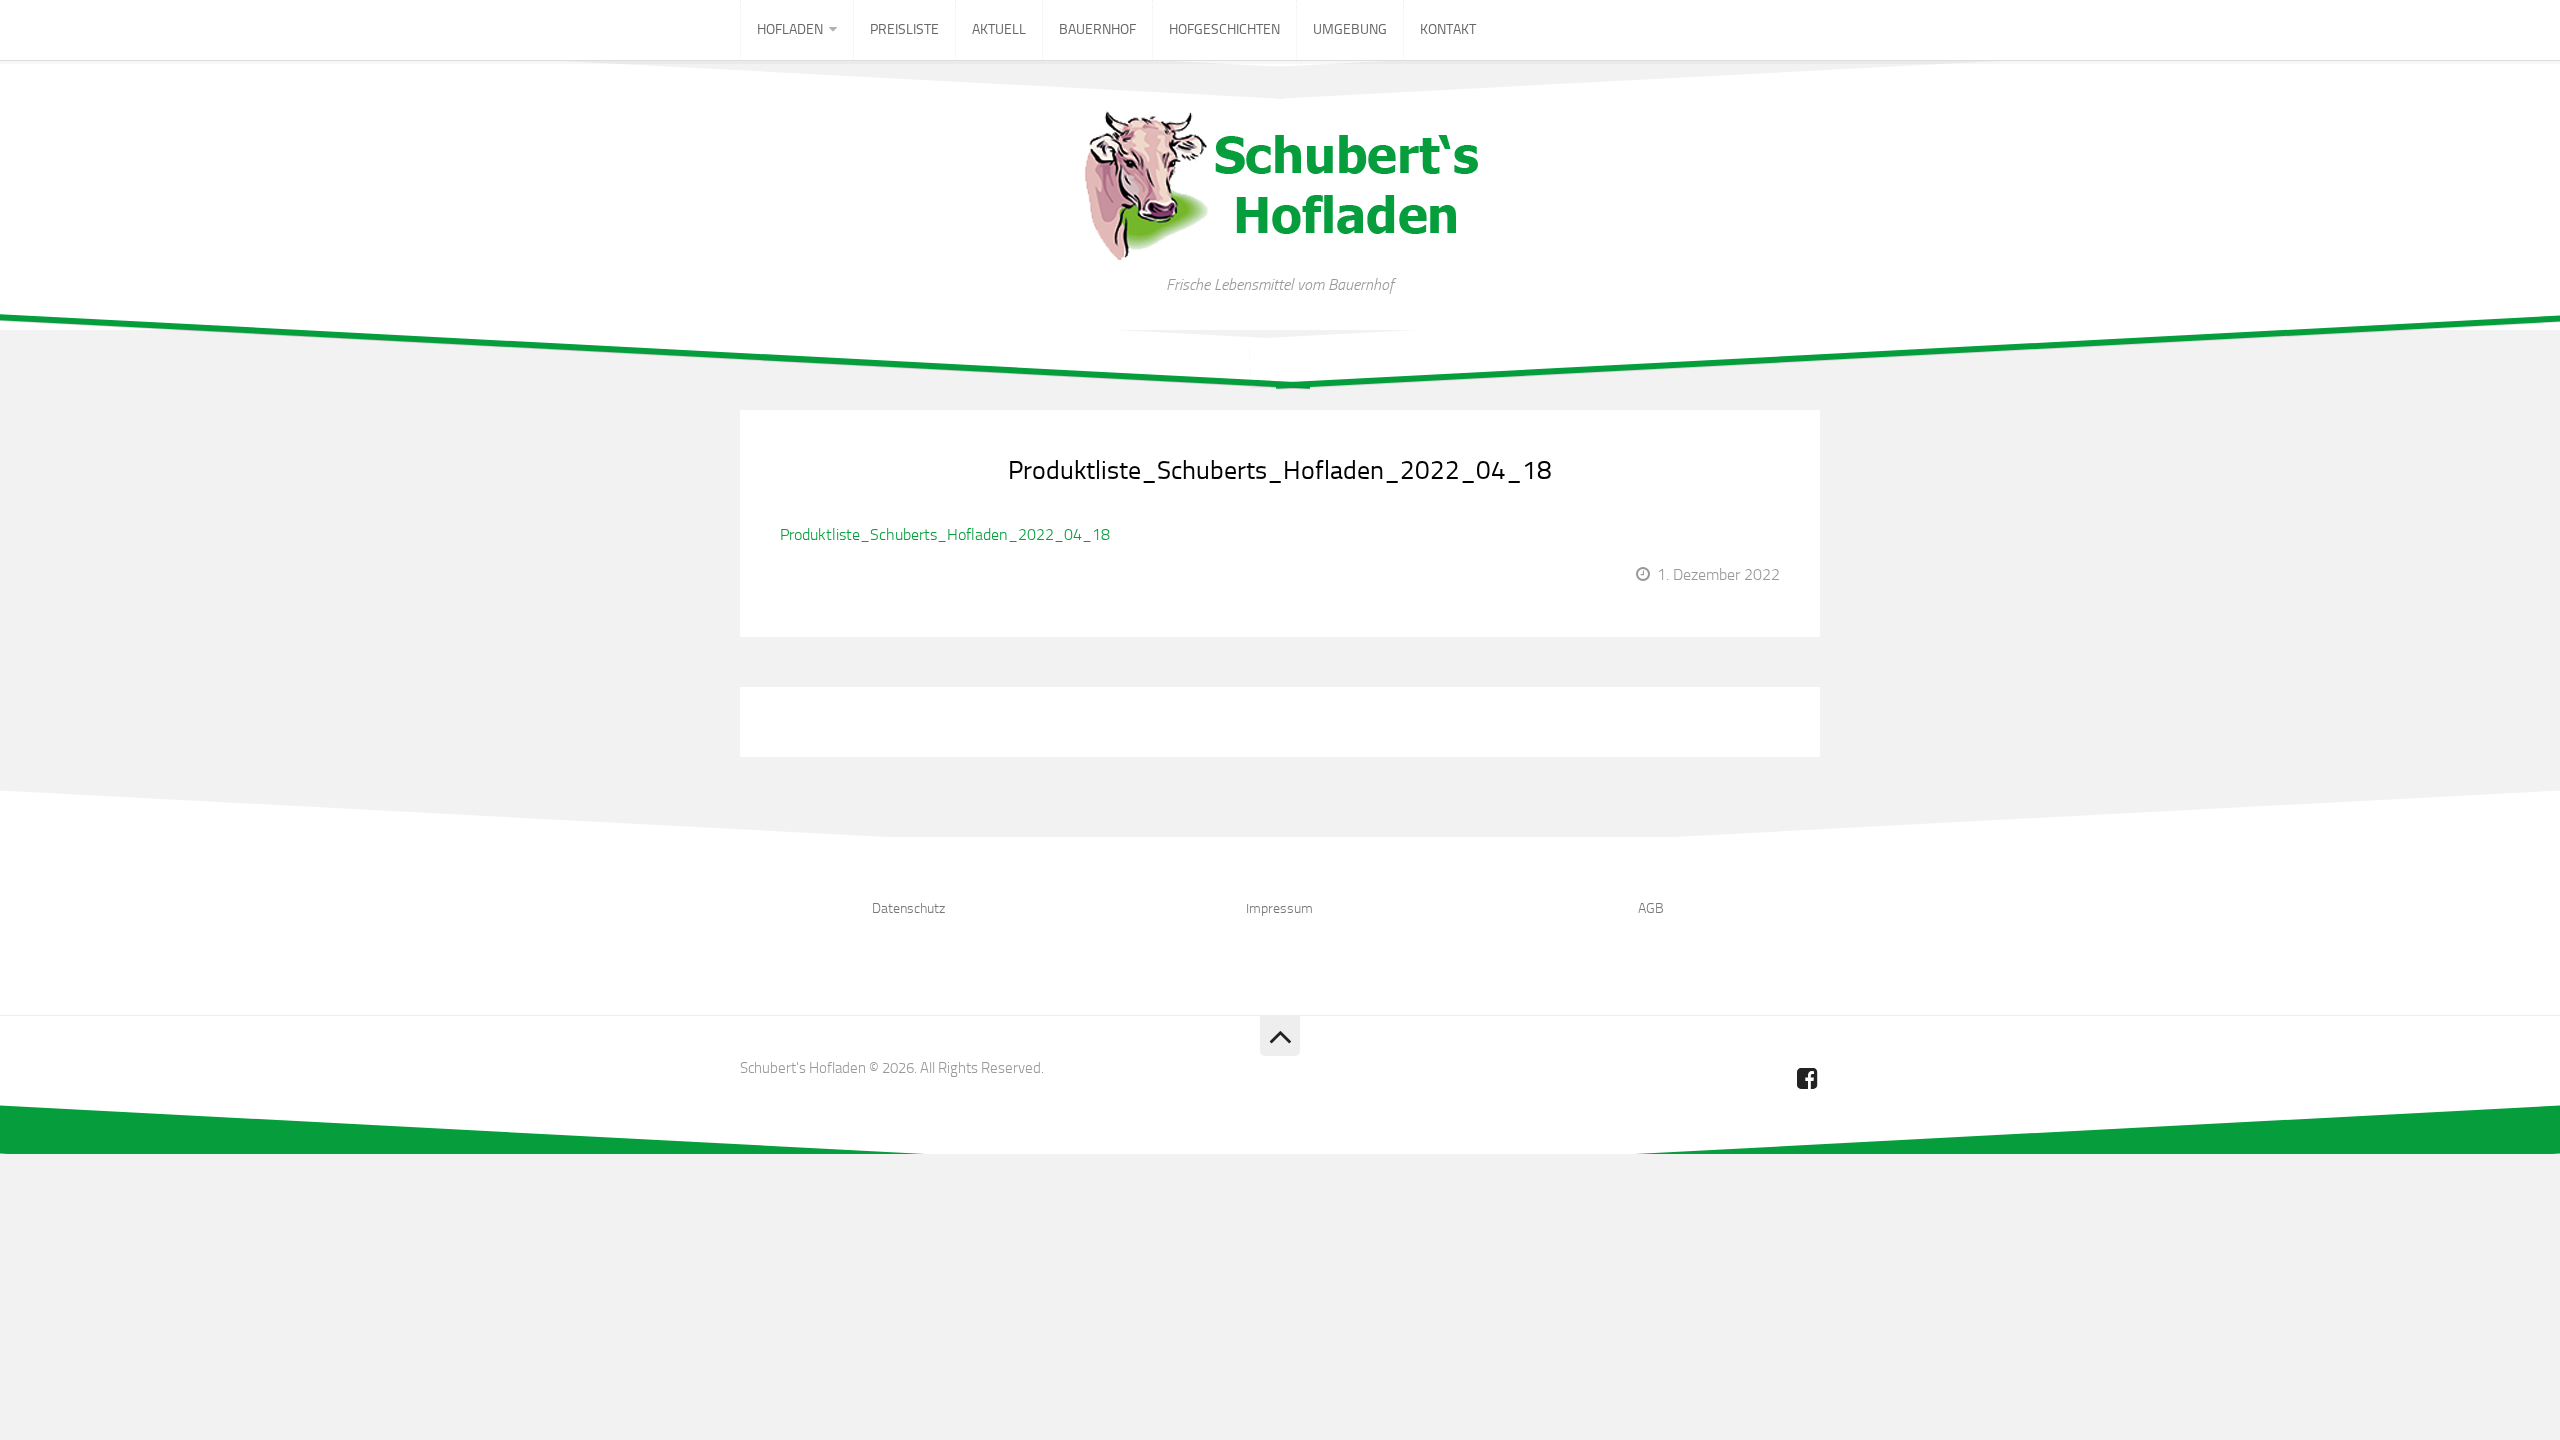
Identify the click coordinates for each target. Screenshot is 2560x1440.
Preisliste (904, 29)
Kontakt (1448, 29)
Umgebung (1350, 29)
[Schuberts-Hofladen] (1808, 1078)
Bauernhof (1097, 29)
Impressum (1279, 908)
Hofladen (790, 29)
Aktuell (999, 29)
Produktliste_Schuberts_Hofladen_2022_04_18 (1280, 470)
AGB (1651, 908)
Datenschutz (908, 908)
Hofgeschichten (1224, 29)
